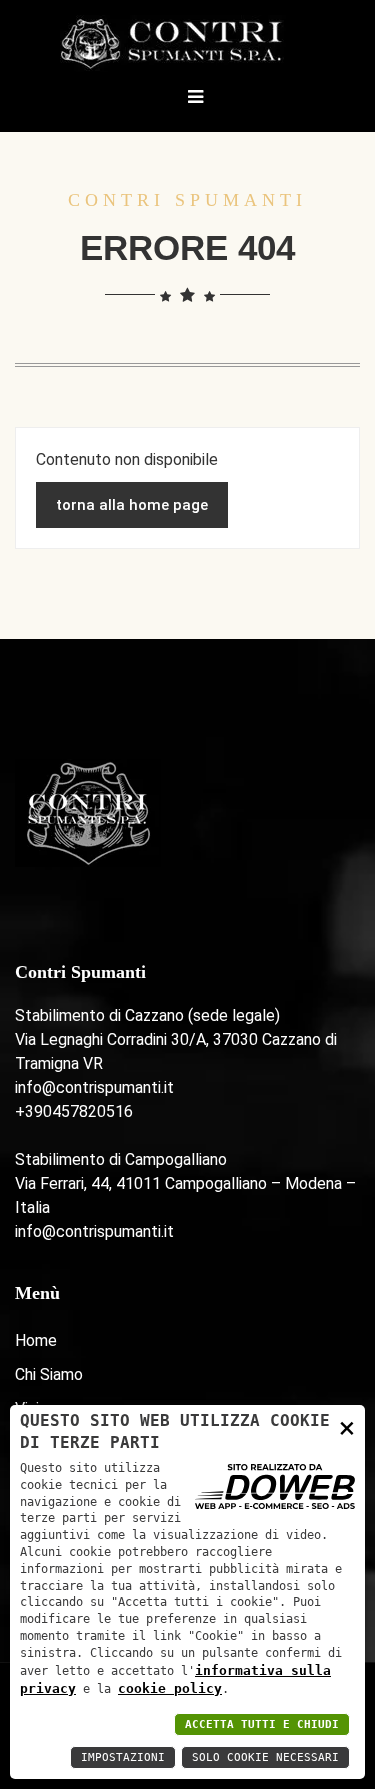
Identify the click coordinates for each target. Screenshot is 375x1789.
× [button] (347, 1427)
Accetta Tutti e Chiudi (262, 1724)
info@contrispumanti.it (94, 1087)
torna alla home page (132, 505)
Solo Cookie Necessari (265, 1757)
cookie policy (170, 1688)
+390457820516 (74, 1111)
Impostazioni (123, 1757)
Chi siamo (49, 1374)
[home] (187, 42)
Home (36, 1340)
